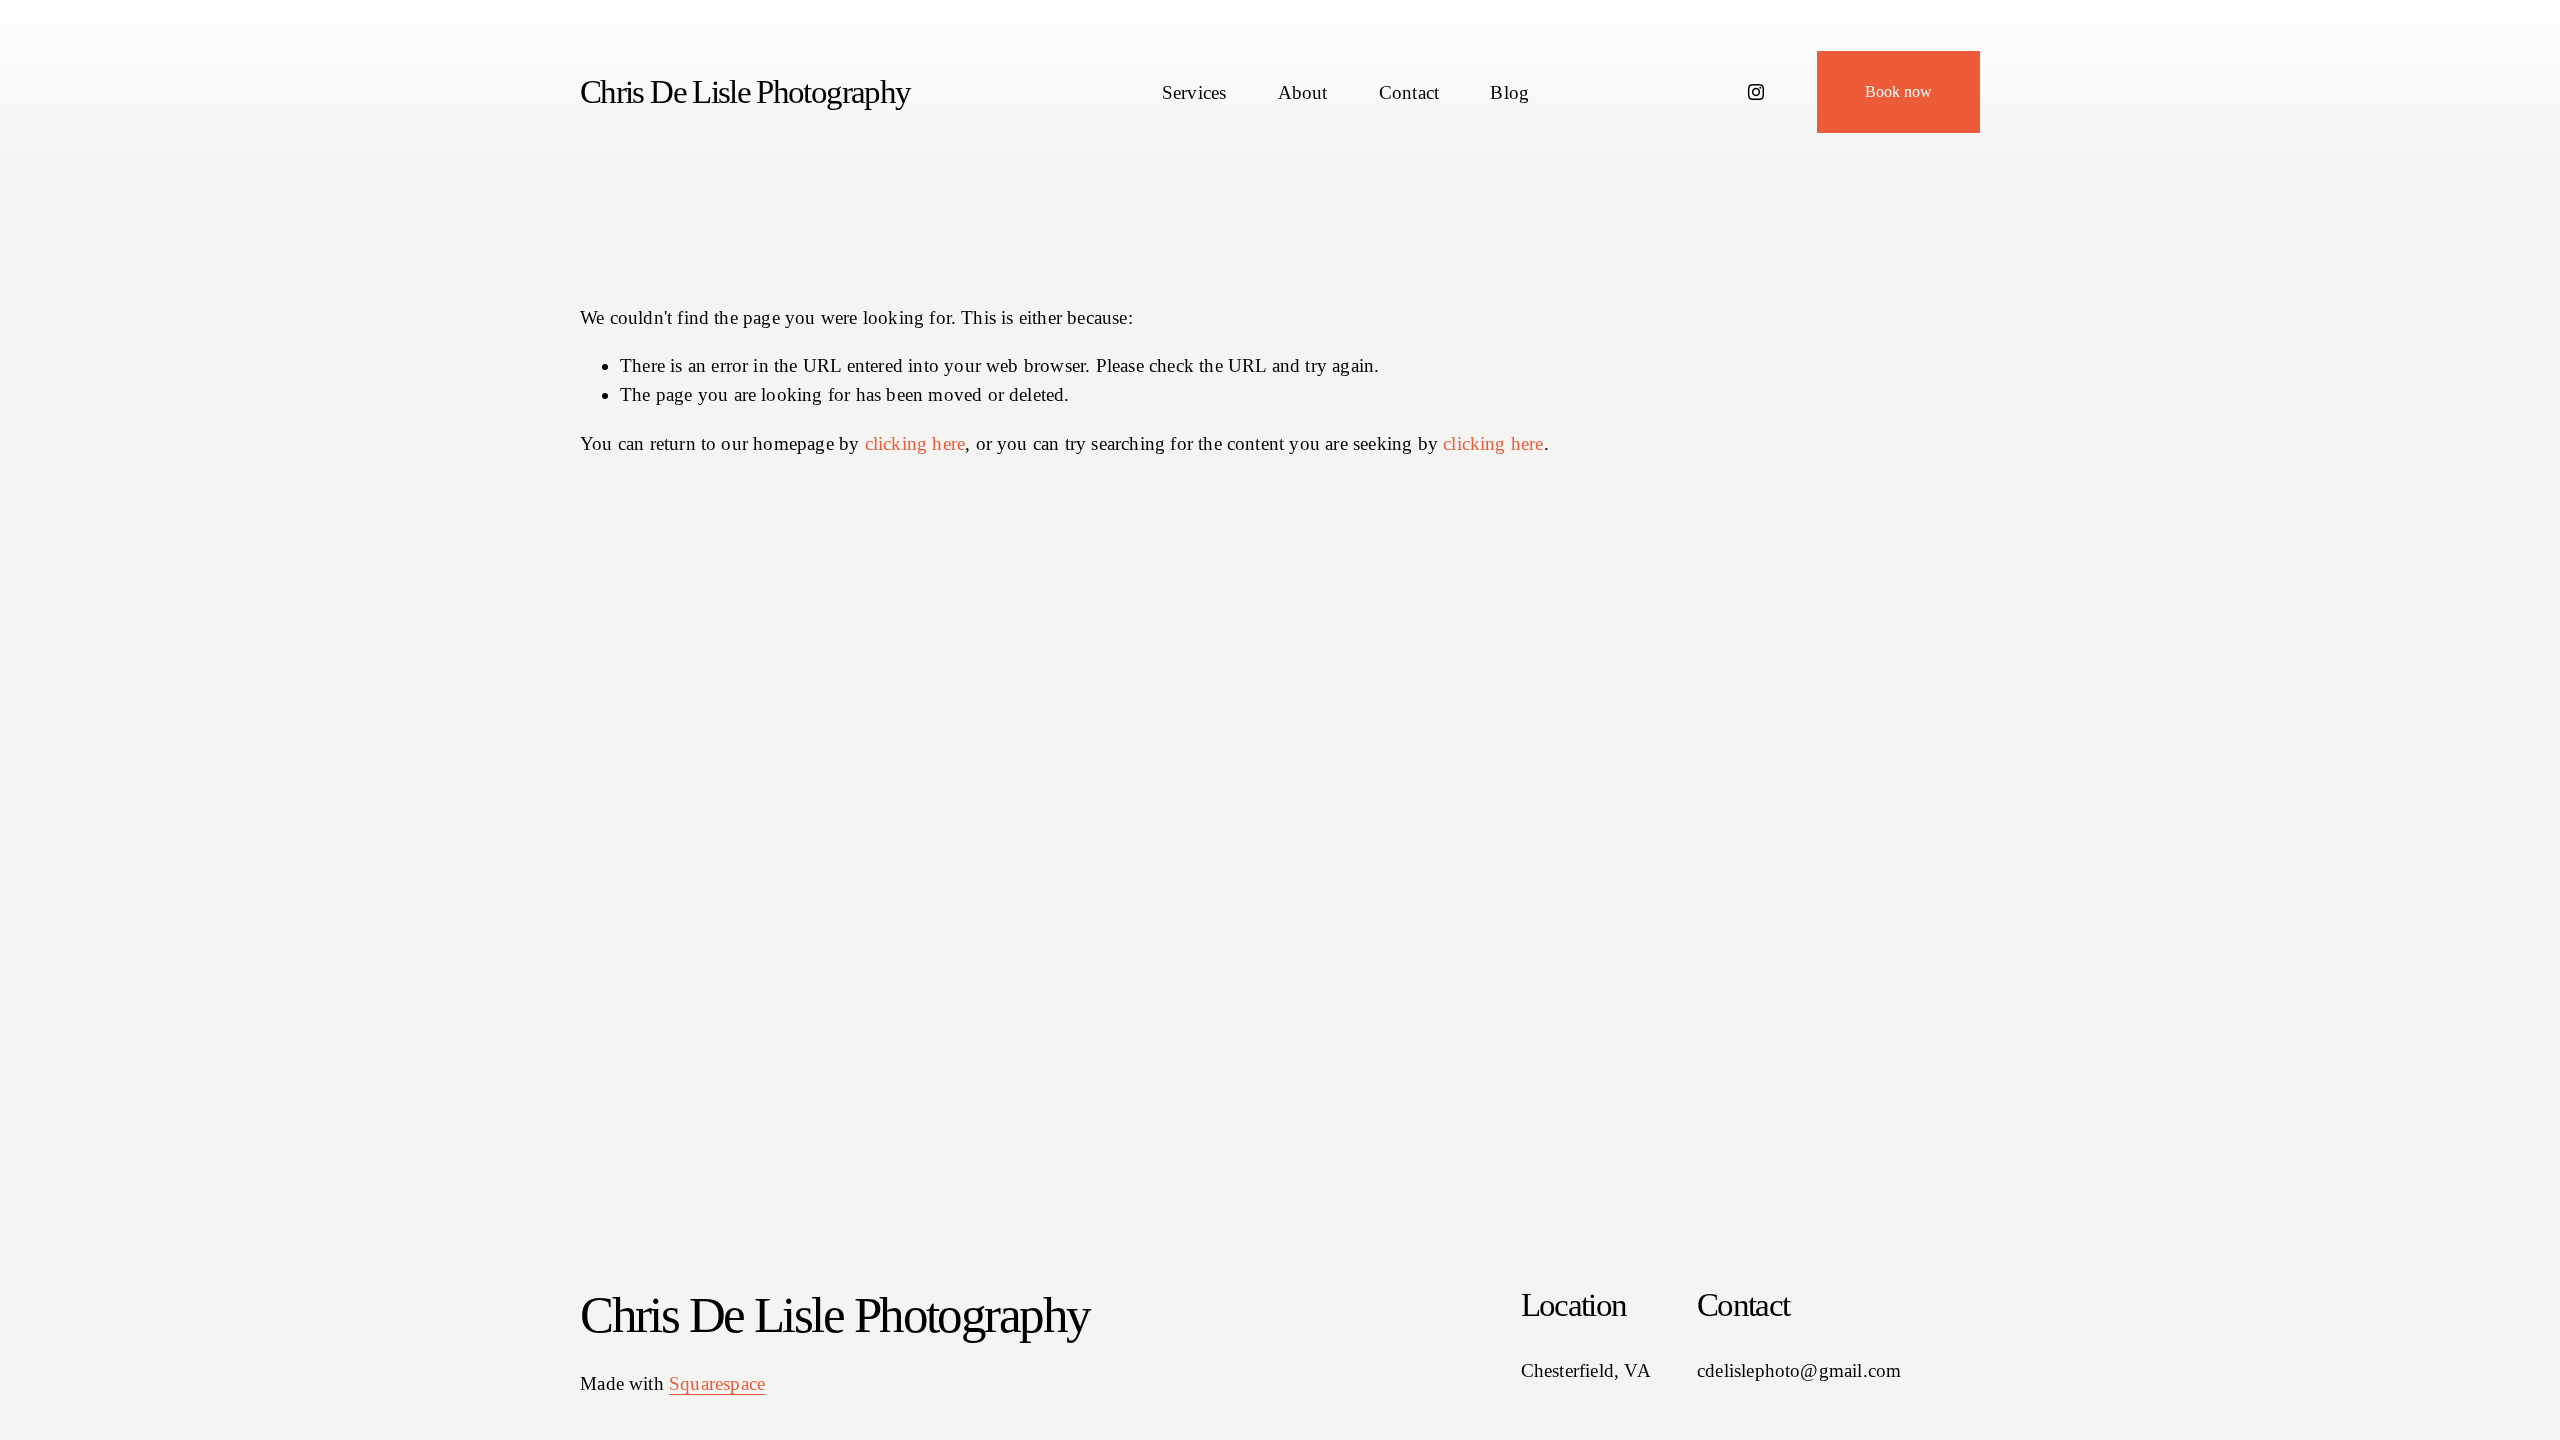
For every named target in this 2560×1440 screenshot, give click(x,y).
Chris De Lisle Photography (745, 92)
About (1303, 92)
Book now (1898, 91)
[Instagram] (1756, 92)
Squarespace (717, 1383)
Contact (1409, 92)
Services (1194, 92)
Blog (1509, 92)
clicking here (915, 443)
